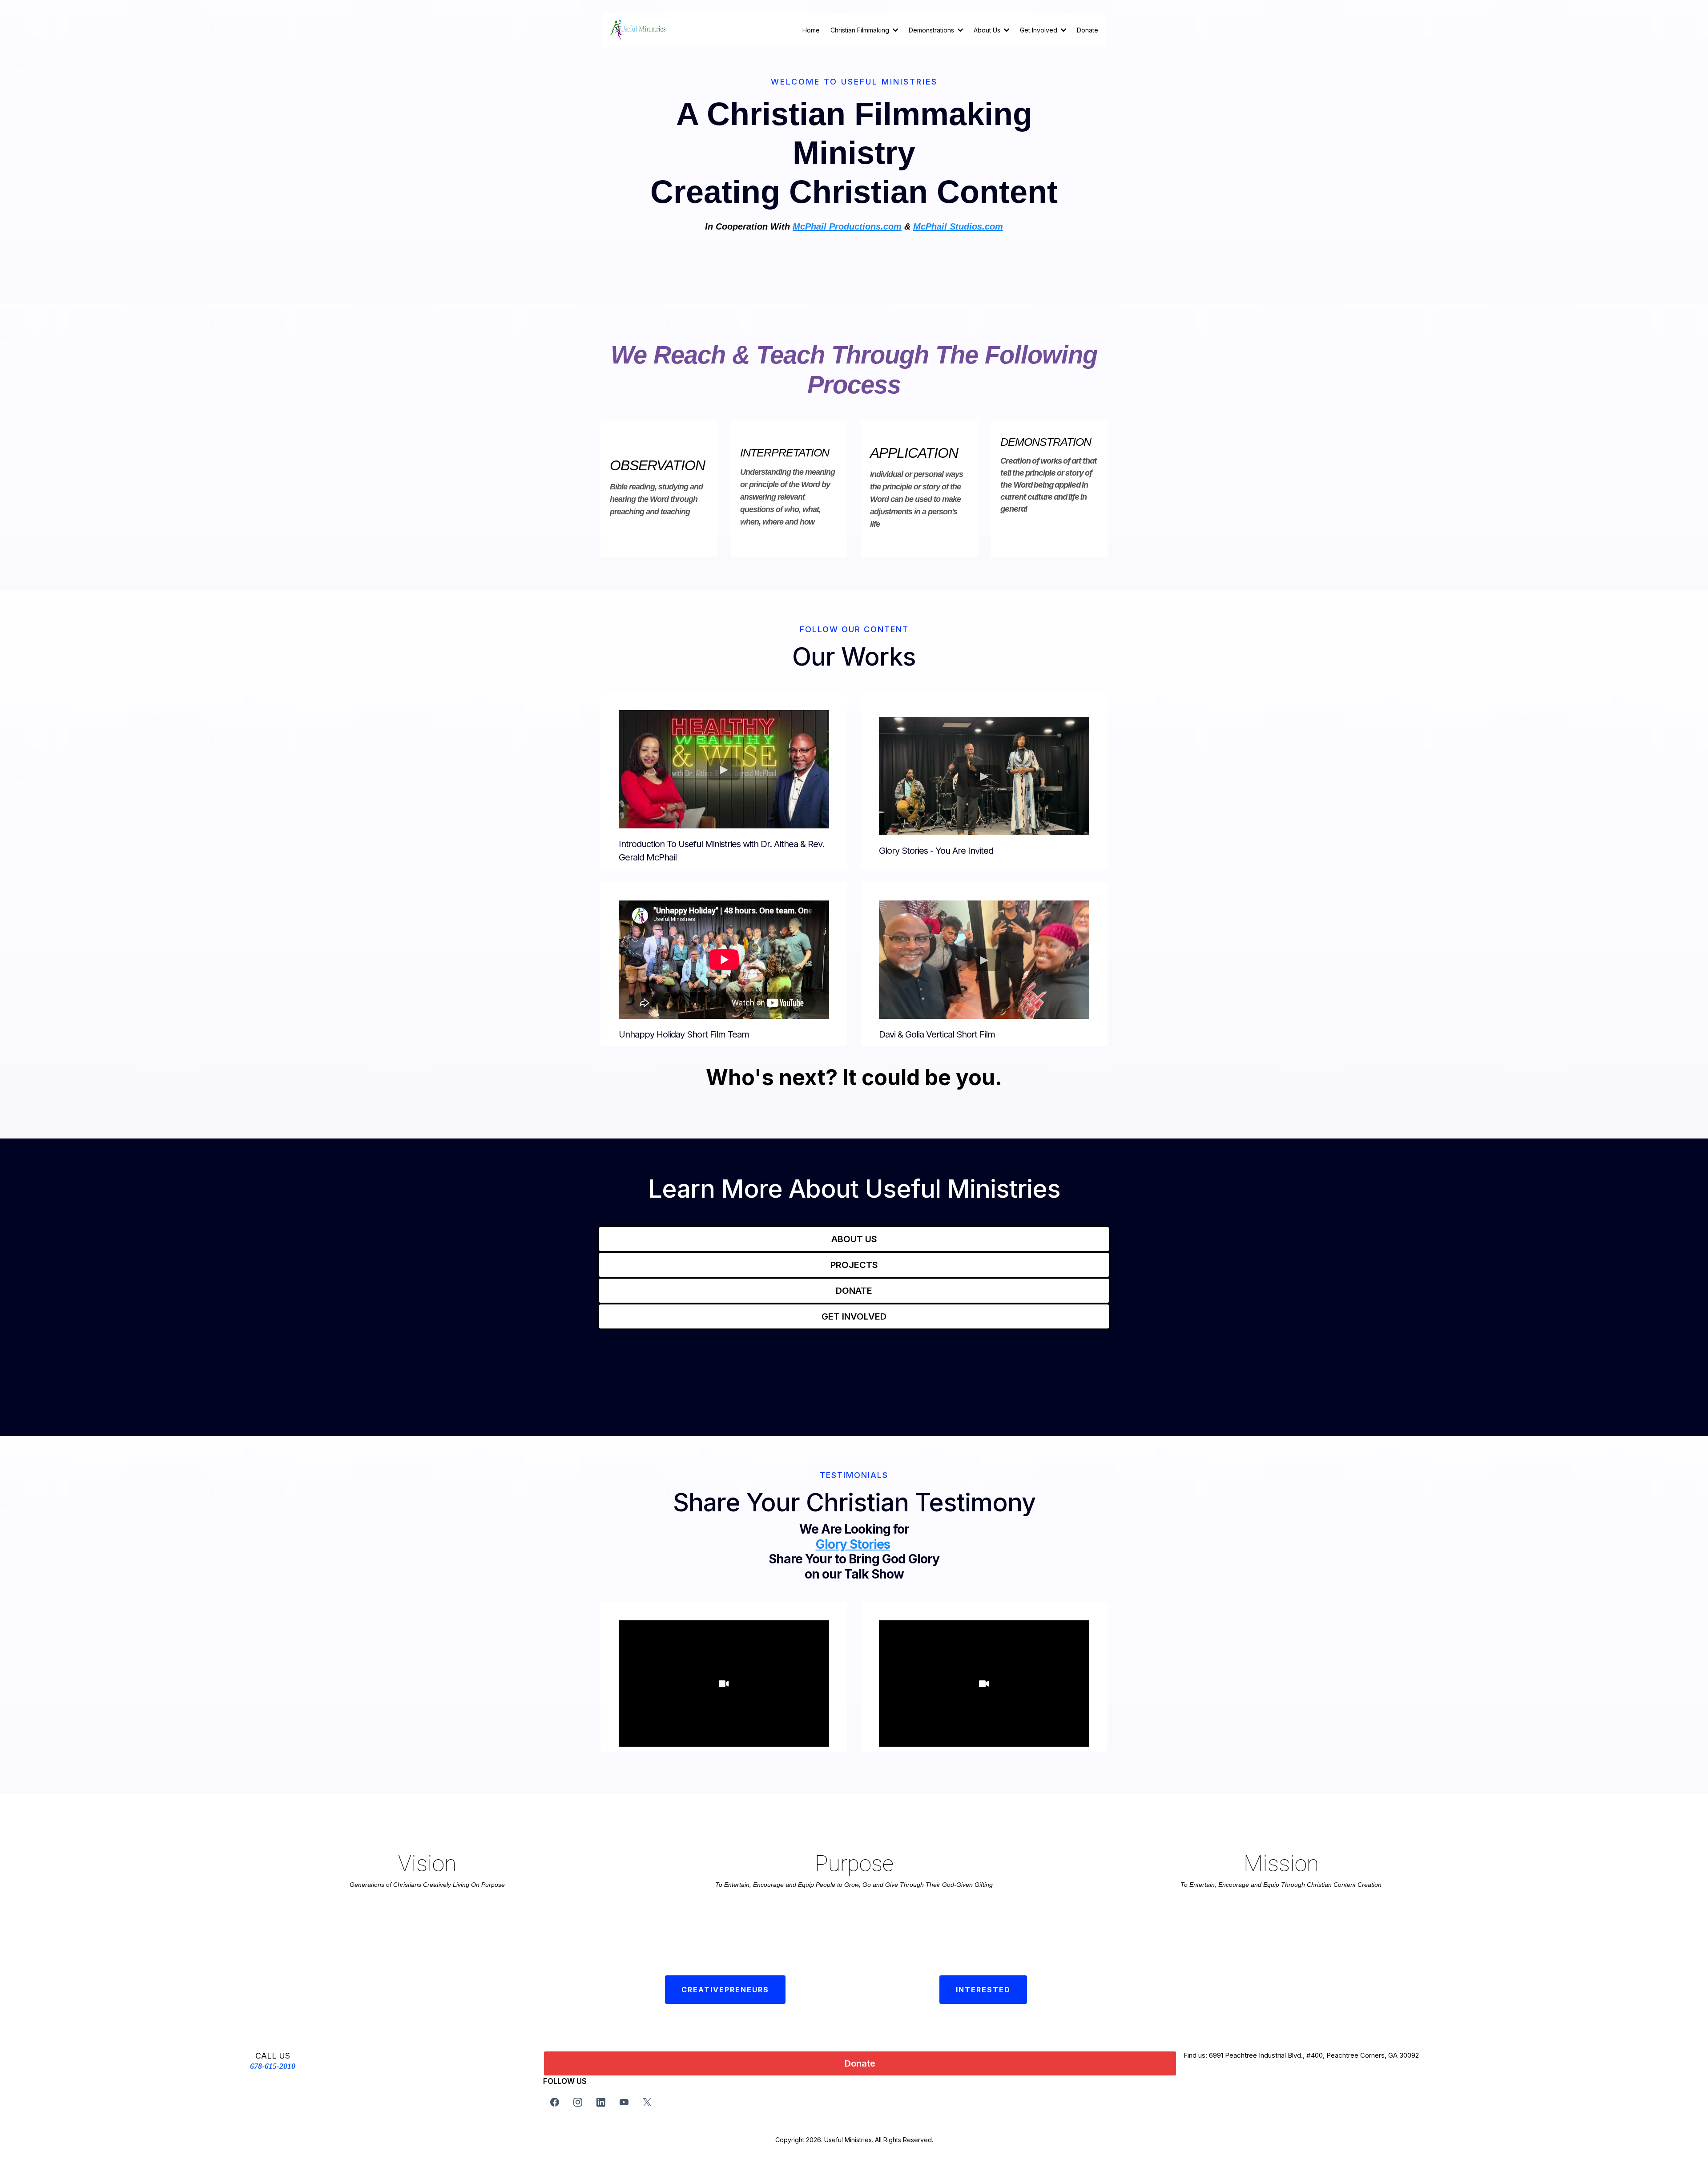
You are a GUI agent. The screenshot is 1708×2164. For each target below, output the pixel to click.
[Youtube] (624, 2102)
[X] (647, 2102)
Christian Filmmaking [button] (861, 30)
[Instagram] (578, 2102)
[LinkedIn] (601, 2102)
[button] (959, 30)
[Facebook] (555, 2102)
